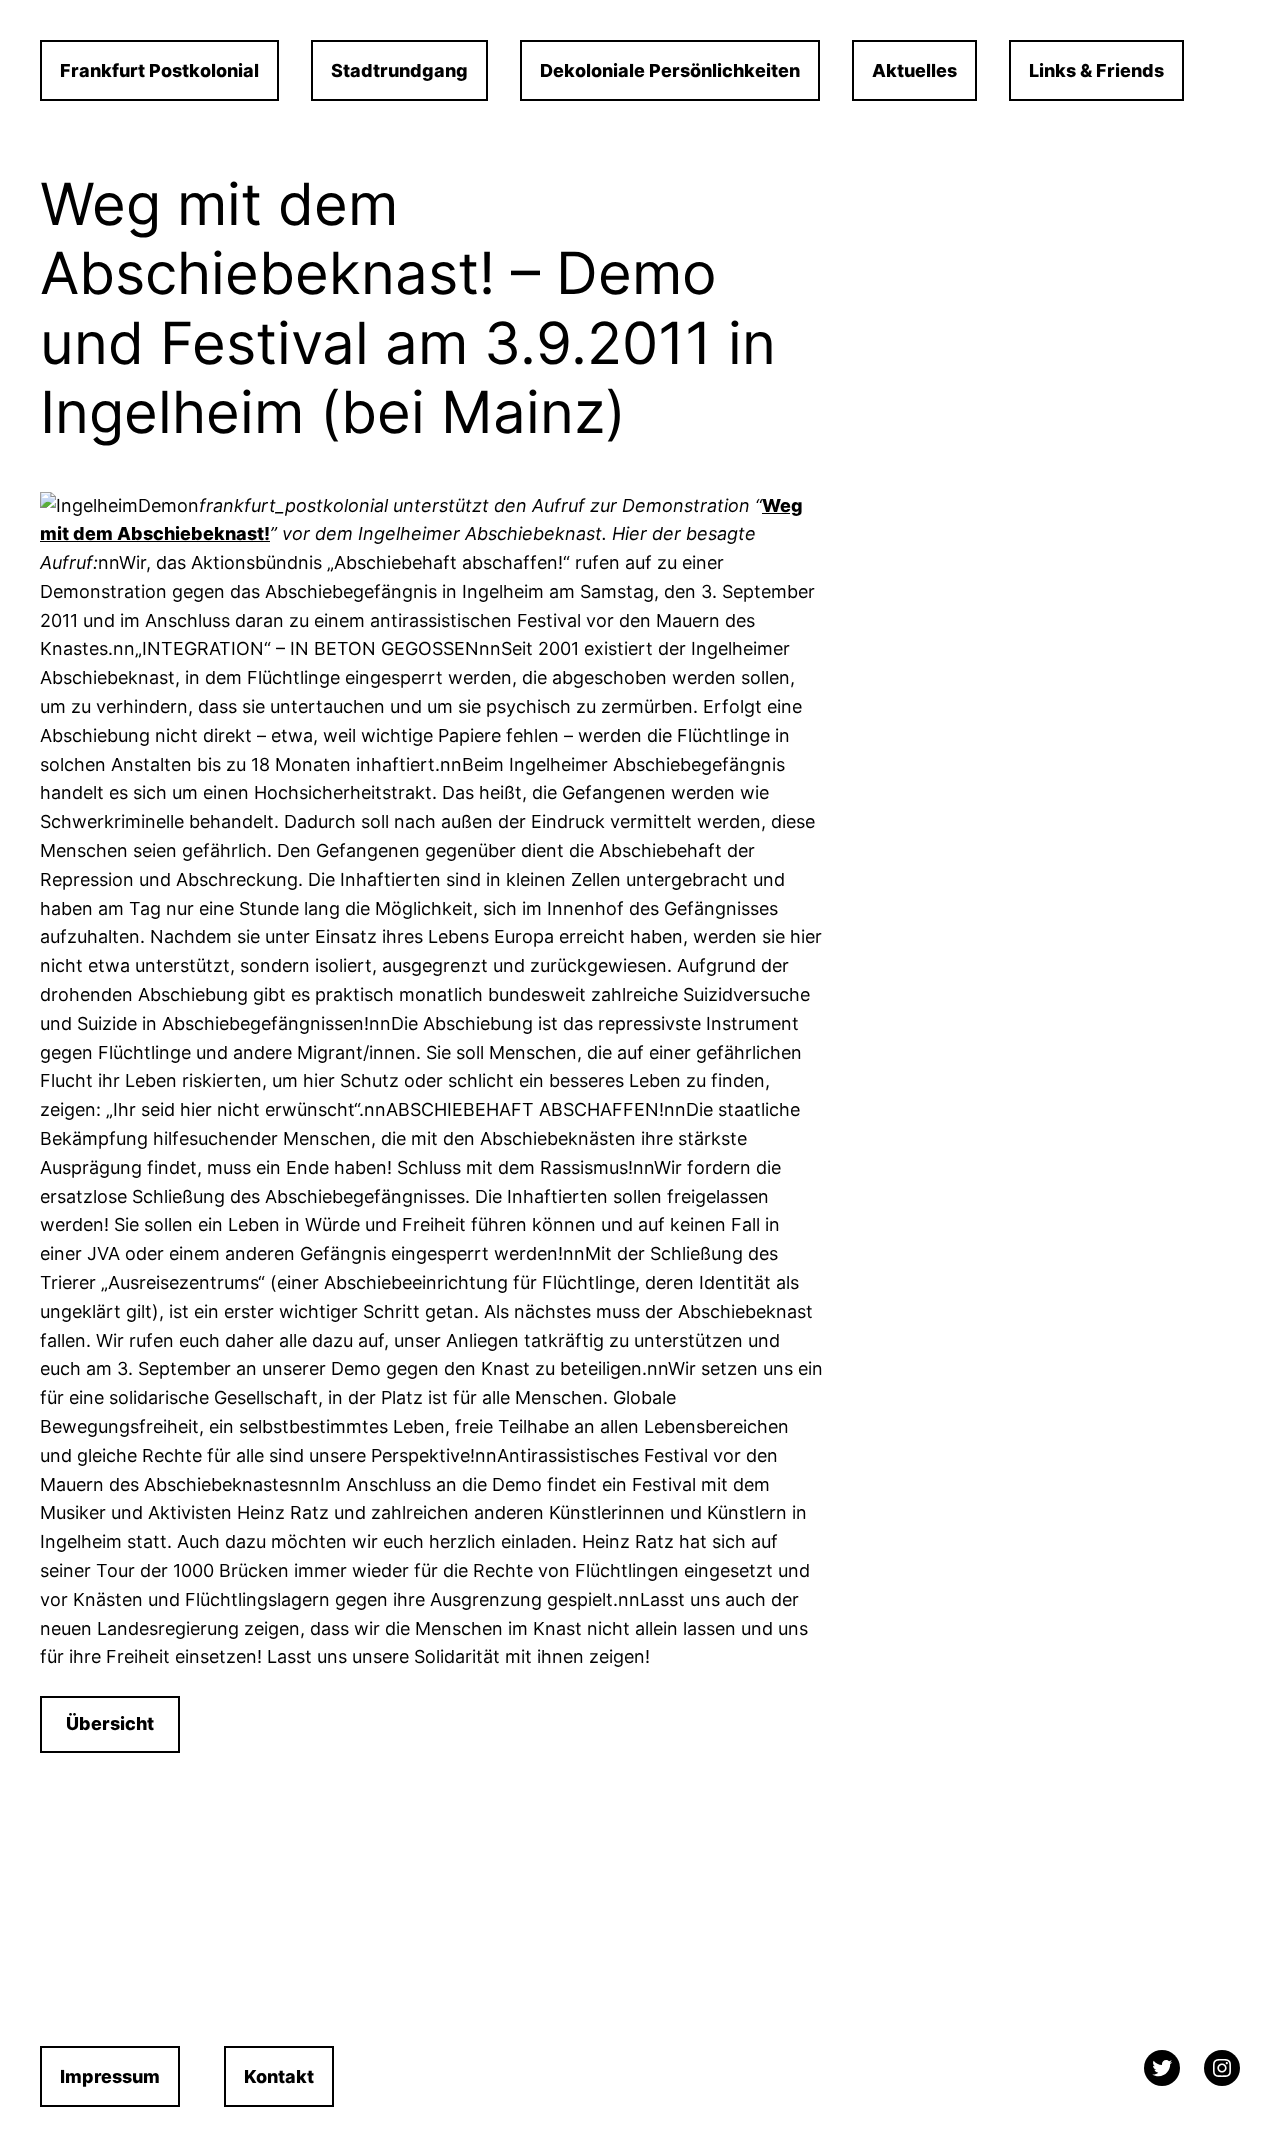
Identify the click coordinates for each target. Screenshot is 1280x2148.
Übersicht (110, 1723)
